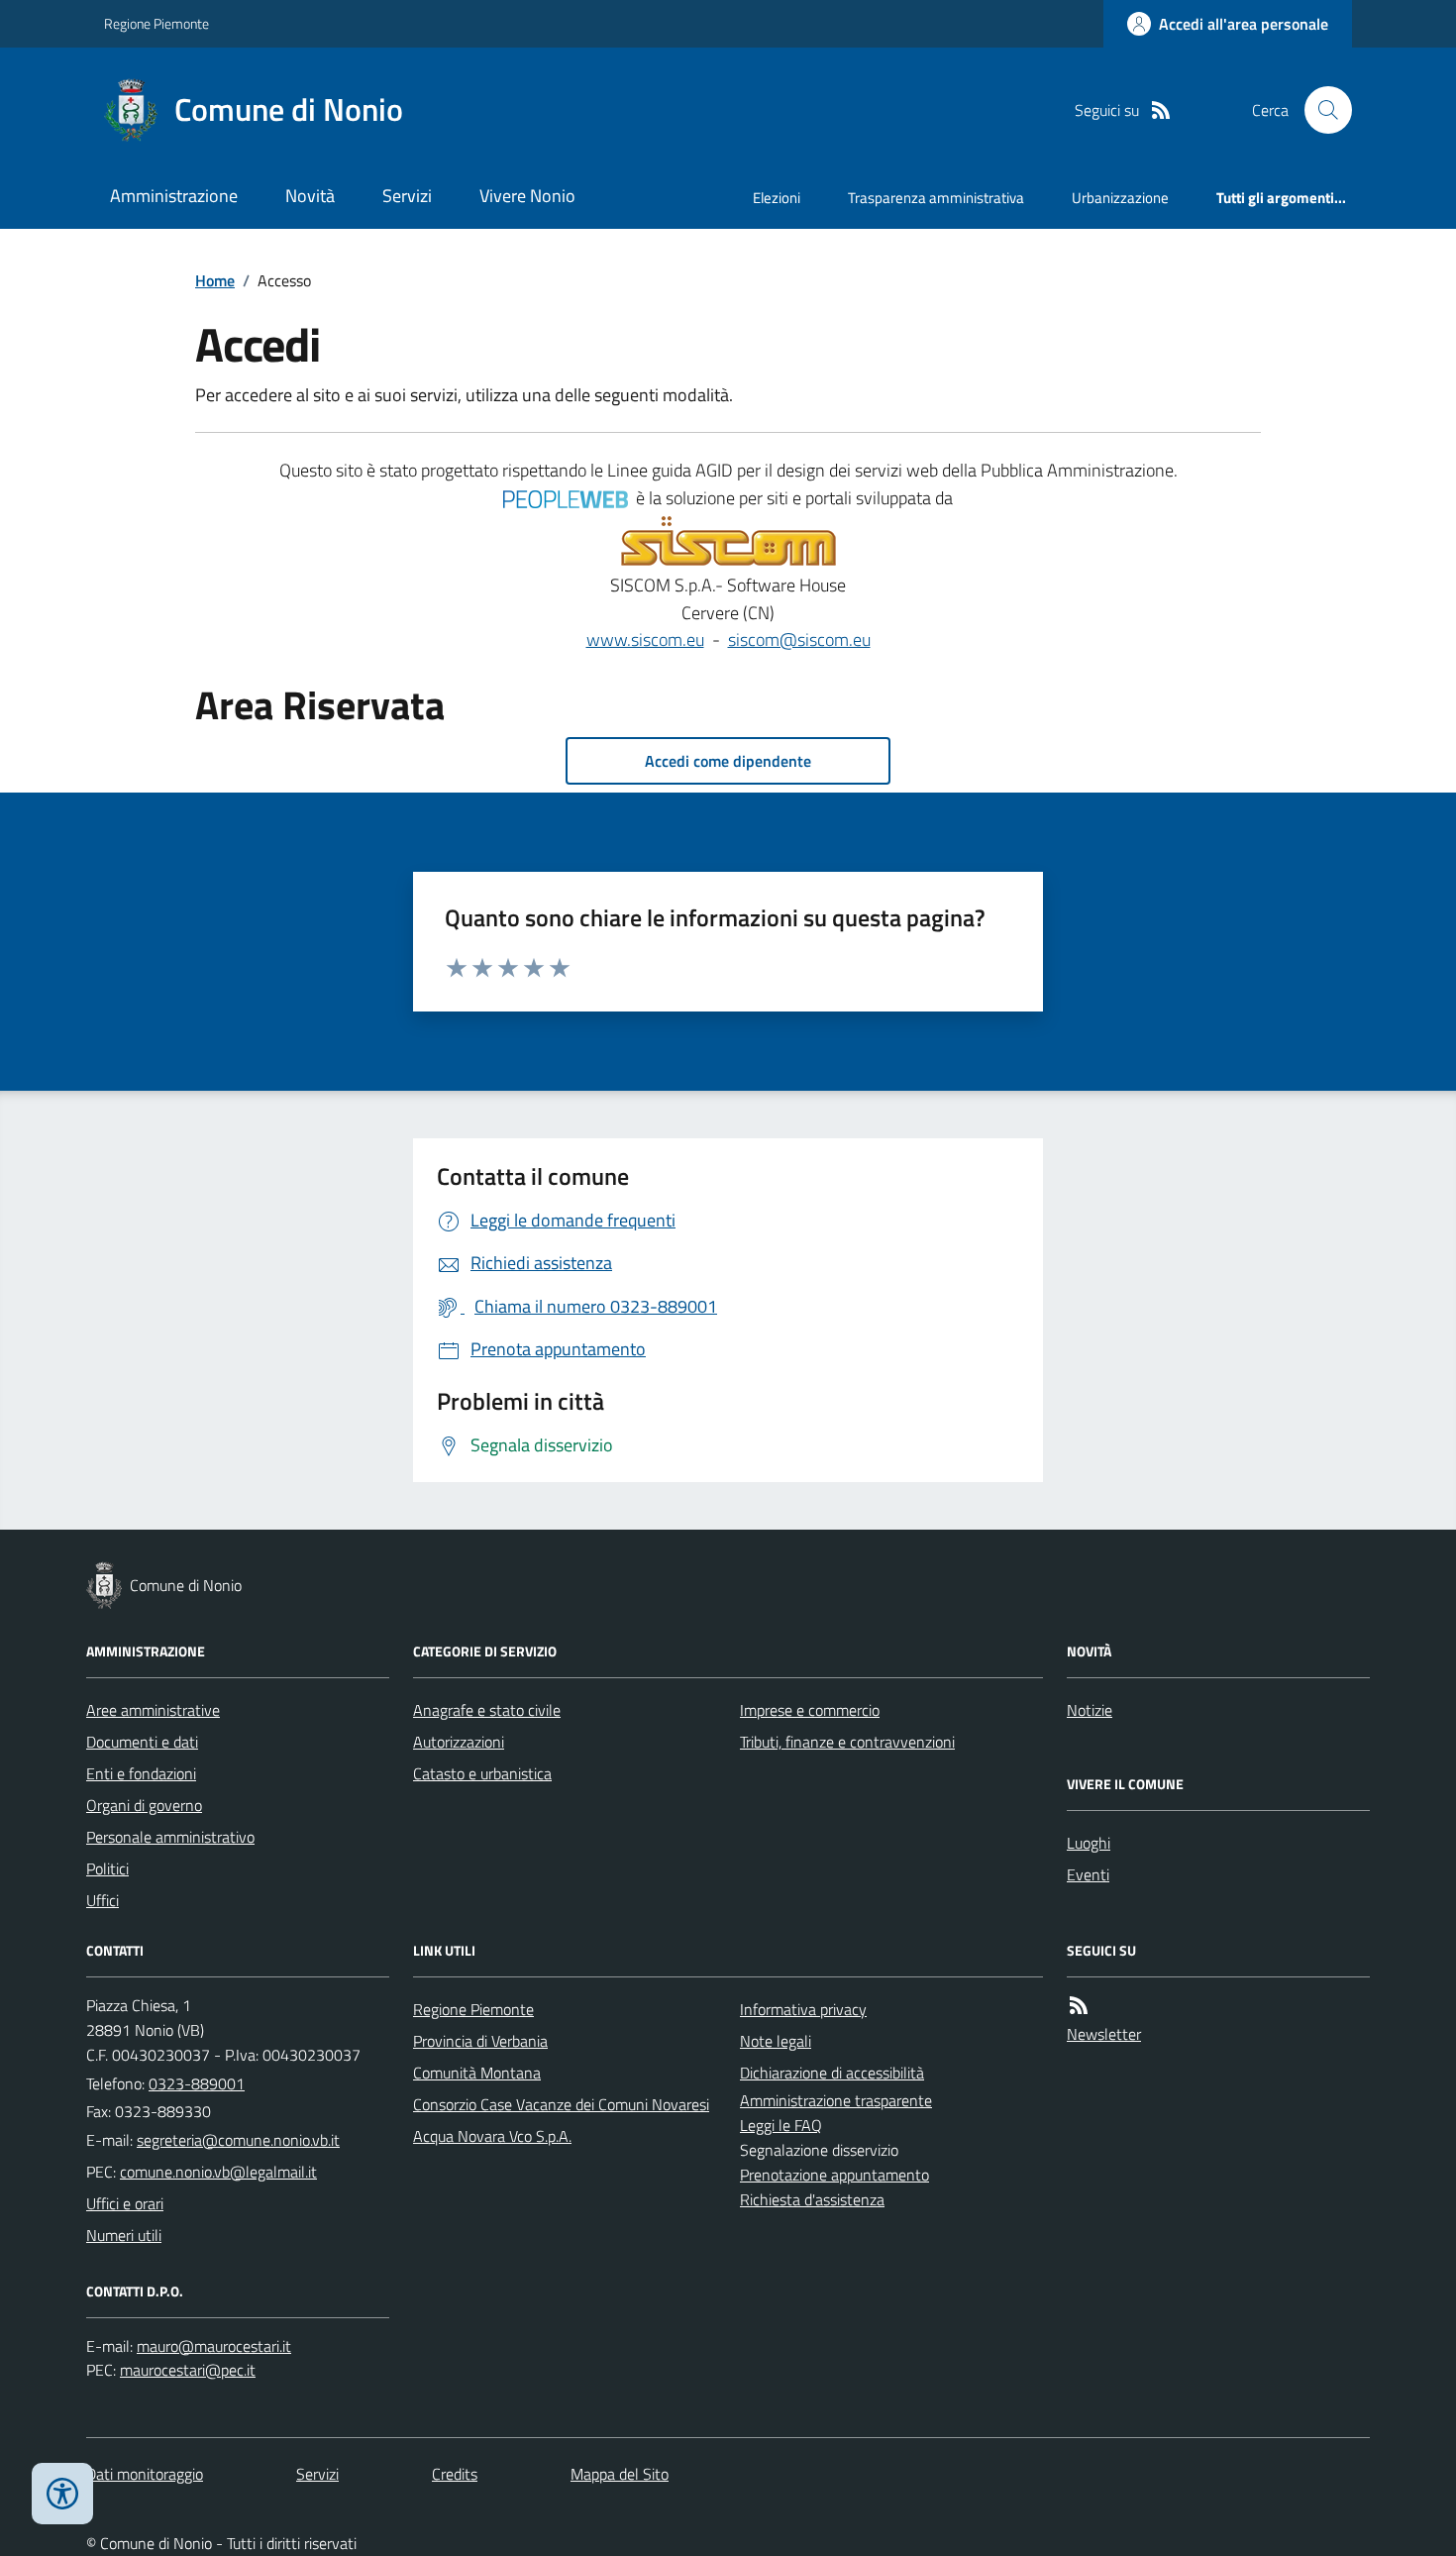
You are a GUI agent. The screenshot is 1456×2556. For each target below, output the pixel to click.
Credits (455, 2474)
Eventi (1088, 1874)
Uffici (103, 1900)
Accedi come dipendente (728, 761)
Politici (107, 1868)
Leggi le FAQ (781, 2125)
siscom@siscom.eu (799, 639)
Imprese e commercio (810, 1710)
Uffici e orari (125, 2203)
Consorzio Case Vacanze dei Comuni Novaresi (561, 2104)
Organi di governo (144, 1805)
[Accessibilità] (62, 2494)
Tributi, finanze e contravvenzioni (847, 1742)
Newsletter (1104, 2034)
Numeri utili (124, 2235)
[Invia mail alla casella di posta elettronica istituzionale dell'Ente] (238, 2140)
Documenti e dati (142, 1742)
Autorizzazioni (459, 1742)
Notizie (1090, 1710)
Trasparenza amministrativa (936, 198)
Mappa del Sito (620, 2474)
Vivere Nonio (527, 196)
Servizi (407, 196)
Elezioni (777, 198)
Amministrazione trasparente (836, 2100)
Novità (310, 196)
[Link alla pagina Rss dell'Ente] (1079, 2006)
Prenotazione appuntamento (834, 2175)
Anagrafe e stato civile (487, 1710)
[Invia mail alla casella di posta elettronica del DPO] (214, 2346)
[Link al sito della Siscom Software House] (728, 542)
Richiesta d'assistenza (812, 2199)
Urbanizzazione (1120, 198)
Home (215, 280)
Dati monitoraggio (145, 2474)
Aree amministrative (153, 1710)
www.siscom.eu (645, 639)
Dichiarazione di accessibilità (832, 2073)
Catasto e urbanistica (482, 1773)
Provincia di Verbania (480, 2041)
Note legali (776, 2041)
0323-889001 (197, 2083)
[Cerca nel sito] (1320, 110)
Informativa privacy (803, 2009)
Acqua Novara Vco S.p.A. (492, 2136)
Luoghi (1089, 1843)
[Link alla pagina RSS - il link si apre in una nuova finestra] (1161, 110)
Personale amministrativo (170, 1837)
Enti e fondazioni (141, 1773)
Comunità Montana (477, 2073)
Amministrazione (174, 196)
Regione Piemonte (156, 23)
